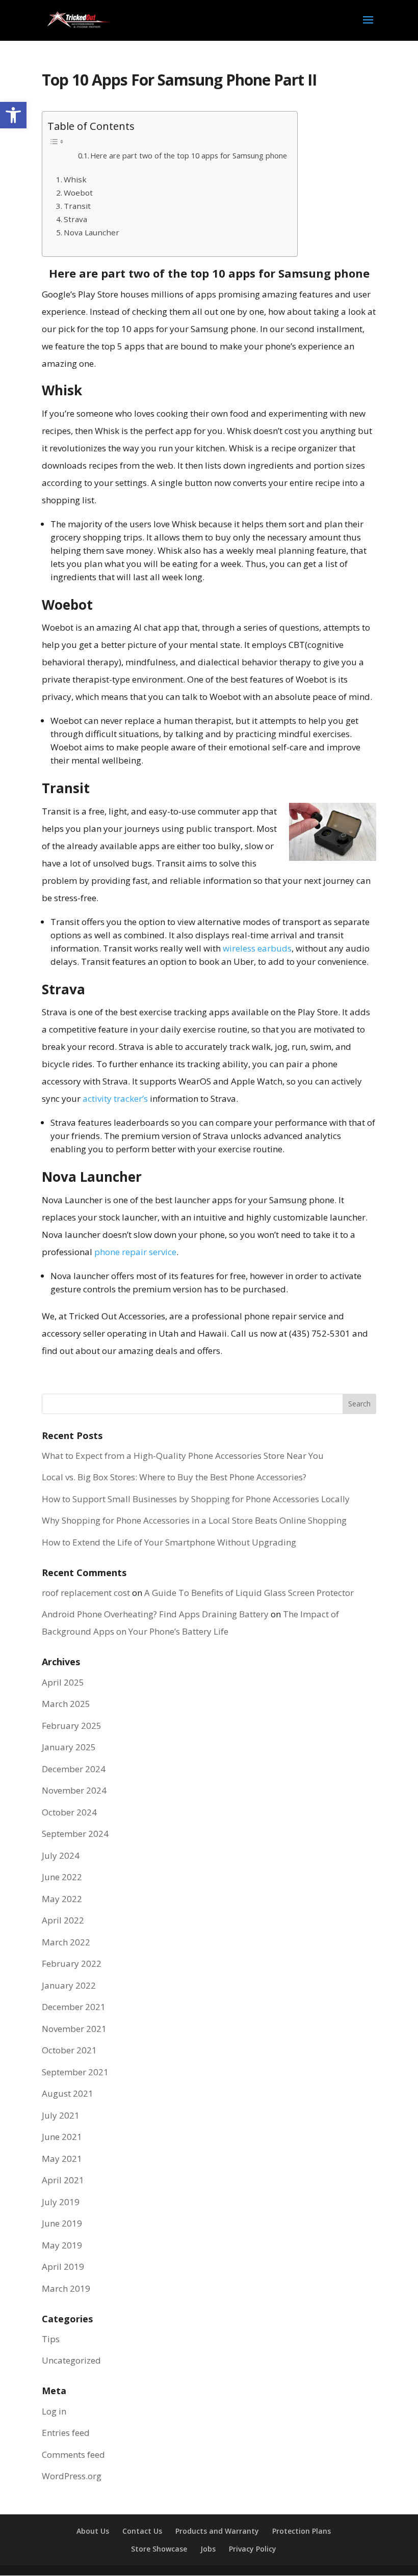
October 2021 (69, 2050)
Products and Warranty (217, 2531)
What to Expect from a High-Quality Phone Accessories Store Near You (183, 1456)
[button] (13, 115)
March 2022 (66, 1942)
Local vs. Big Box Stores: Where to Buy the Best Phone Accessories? (174, 1477)
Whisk (75, 179)
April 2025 (63, 1682)
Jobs (208, 2549)
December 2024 (74, 1769)
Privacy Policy (253, 2549)
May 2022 (62, 1899)
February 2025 (72, 1726)
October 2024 (69, 1812)
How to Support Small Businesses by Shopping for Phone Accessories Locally (196, 1499)
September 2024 (75, 1834)
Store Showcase (159, 2549)
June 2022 (62, 1877)
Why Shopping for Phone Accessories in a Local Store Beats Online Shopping (194, 1520)
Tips (51, 2339)
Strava (75, 219)
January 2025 (69, 1747)
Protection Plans (302, 2531)
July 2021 (61, 2115)
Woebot (78, 193)
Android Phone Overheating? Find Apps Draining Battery (155, 1614)
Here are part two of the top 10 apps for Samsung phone (189, 155)
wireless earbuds (257, 948)
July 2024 (61, 1855)
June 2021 (62, 2137)
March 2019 (66, 2288)
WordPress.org (72, 2476)
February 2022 (72, 1963)
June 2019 (62, 2223)
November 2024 (74, 1790)
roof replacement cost (86, 1593)
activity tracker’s (115, 1099)
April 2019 (63, 2267)
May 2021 (62, 2159)
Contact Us (142, 2531)
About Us (93, 2531)
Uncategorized (71, 2360)
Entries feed (66, 2433)
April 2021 (63, 2180)
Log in (54, 2411)
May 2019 (62, 2245)
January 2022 (69, 1985)
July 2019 (61, 2202)
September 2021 (75, 2072)
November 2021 (74, 2029)
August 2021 (68, 2093)
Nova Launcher (92, 232)
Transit (77, 206)
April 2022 (63, 1920)
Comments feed (73, 2455)
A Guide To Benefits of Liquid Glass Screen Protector (249, 1593)
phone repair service (135, 1252)
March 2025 (66, 1704)
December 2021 (74, 2007)
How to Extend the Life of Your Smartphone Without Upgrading (169, 1542)
